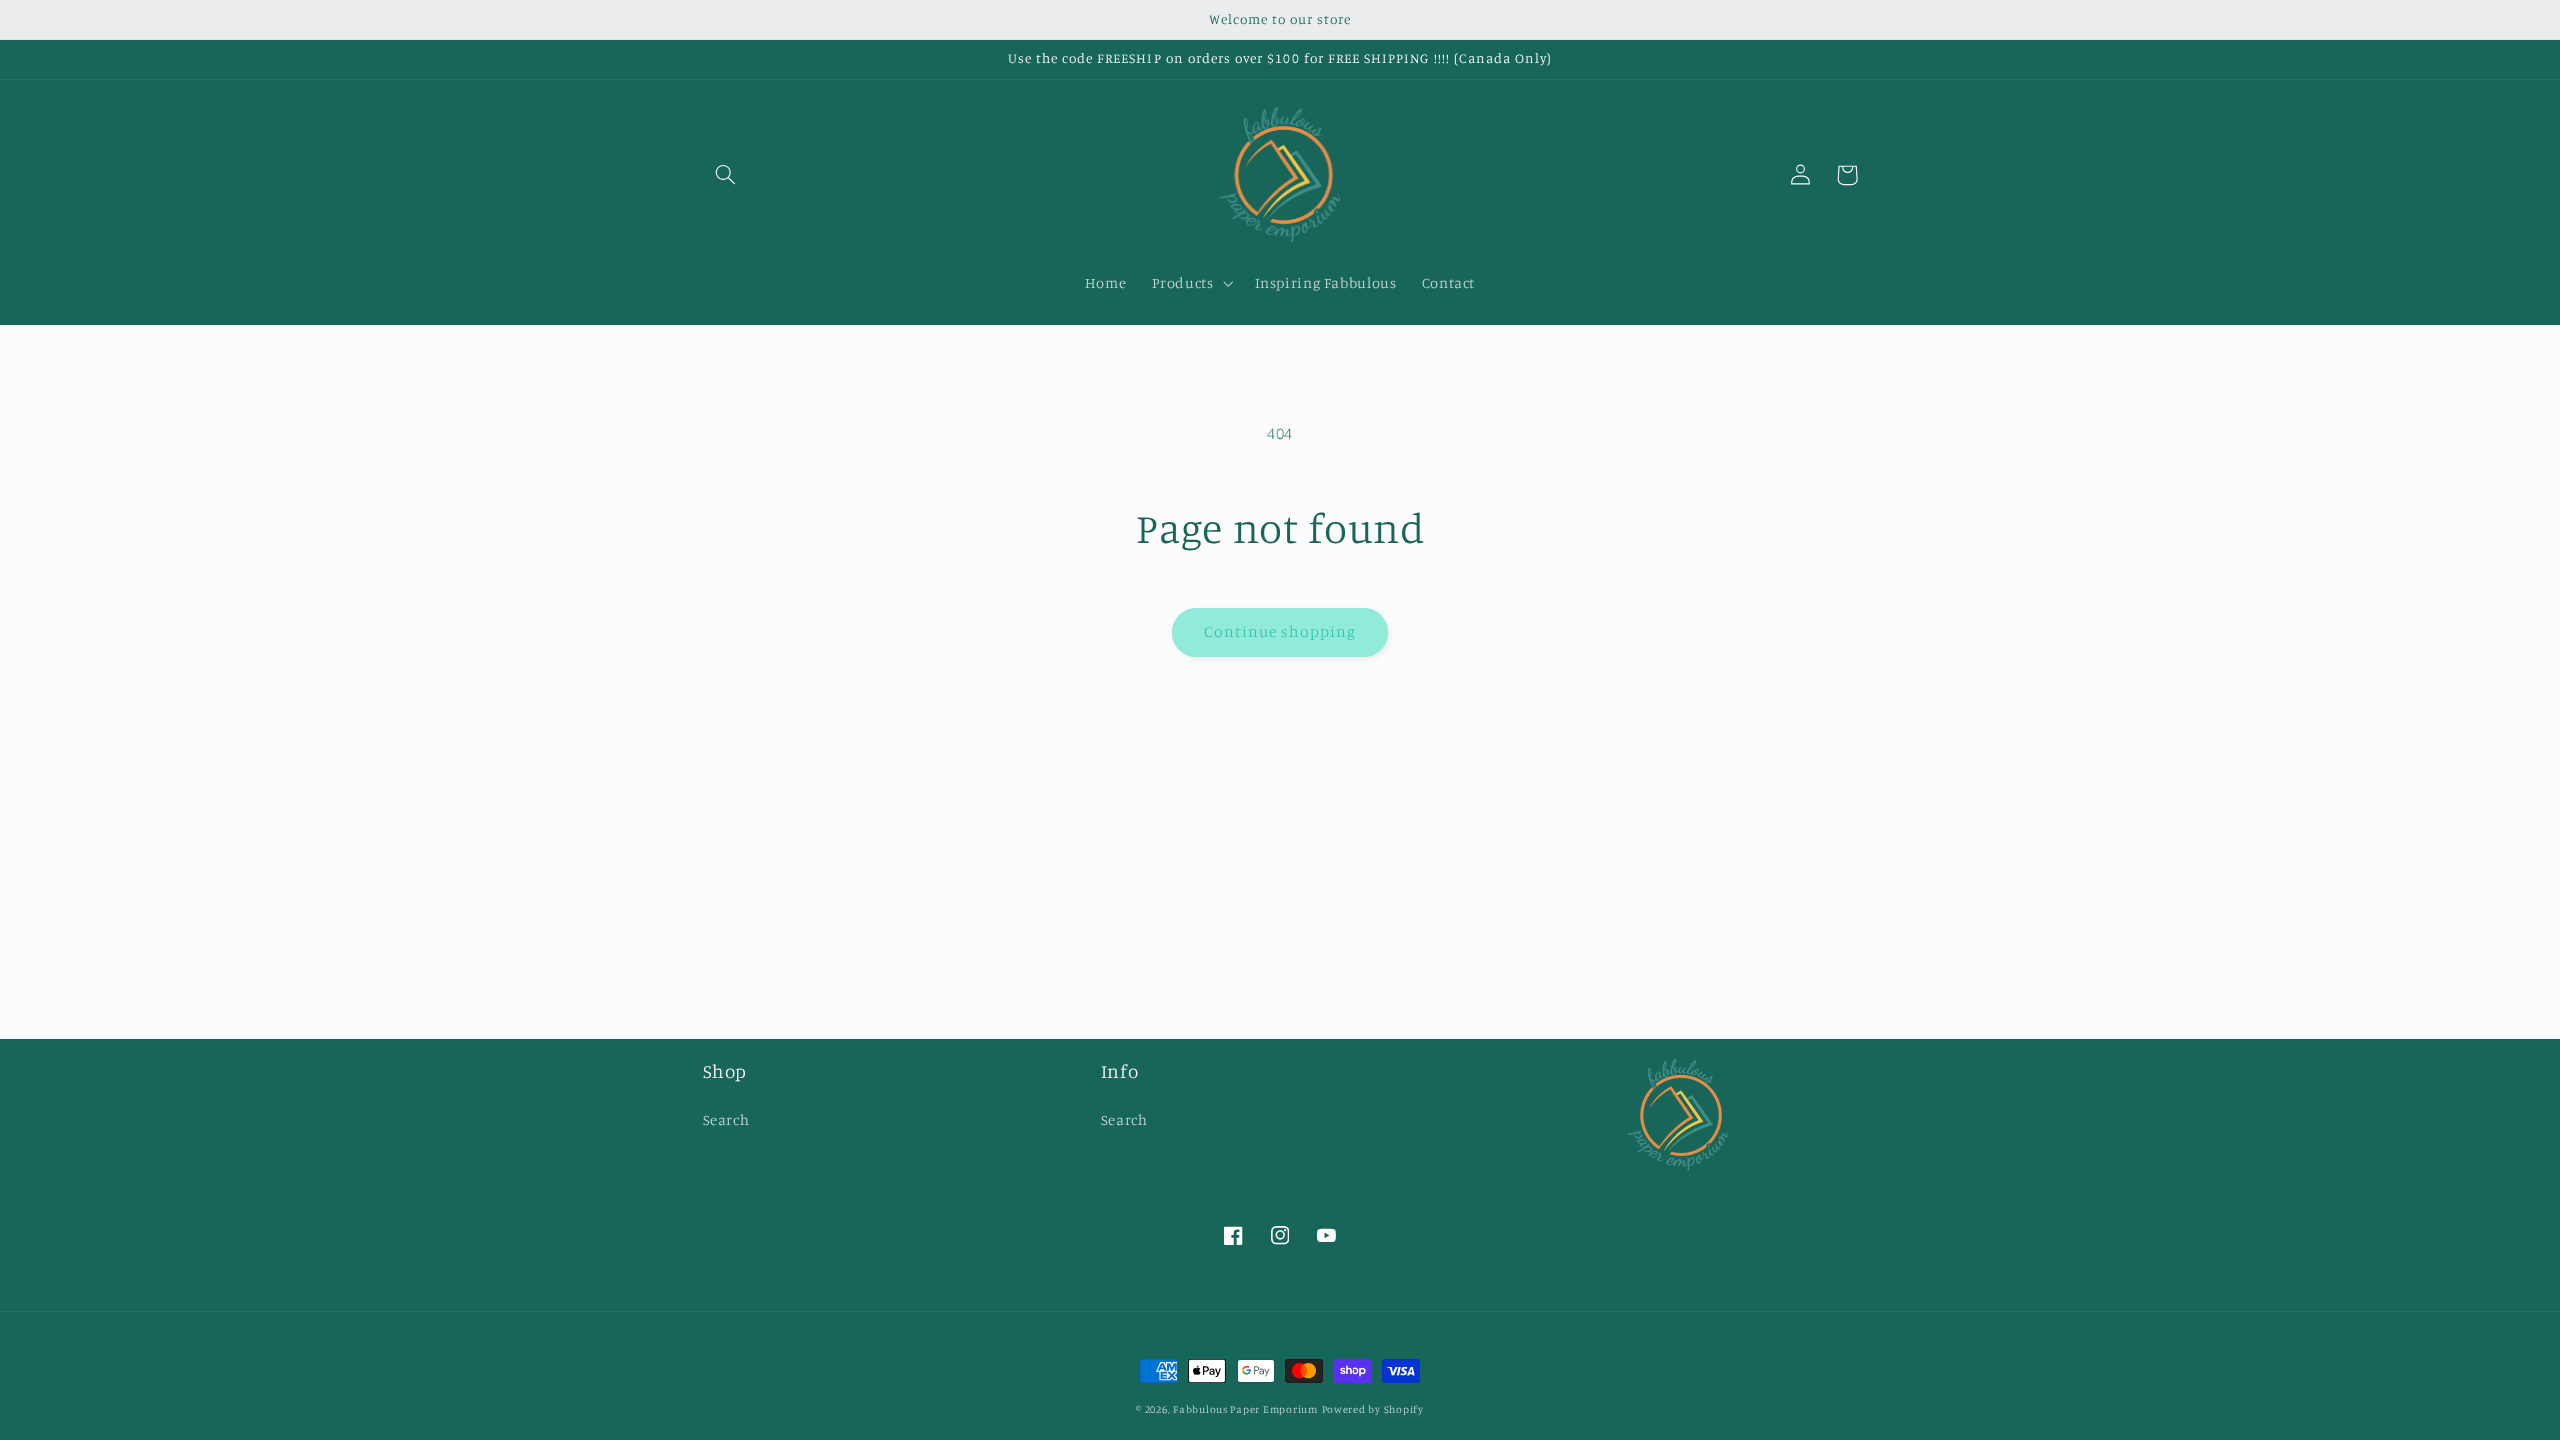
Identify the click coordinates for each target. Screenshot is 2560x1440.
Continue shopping (1280, 631)
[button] (726, 175)
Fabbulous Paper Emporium (1245, 1409)
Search (726, 1119)
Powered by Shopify (1373, 1409)
